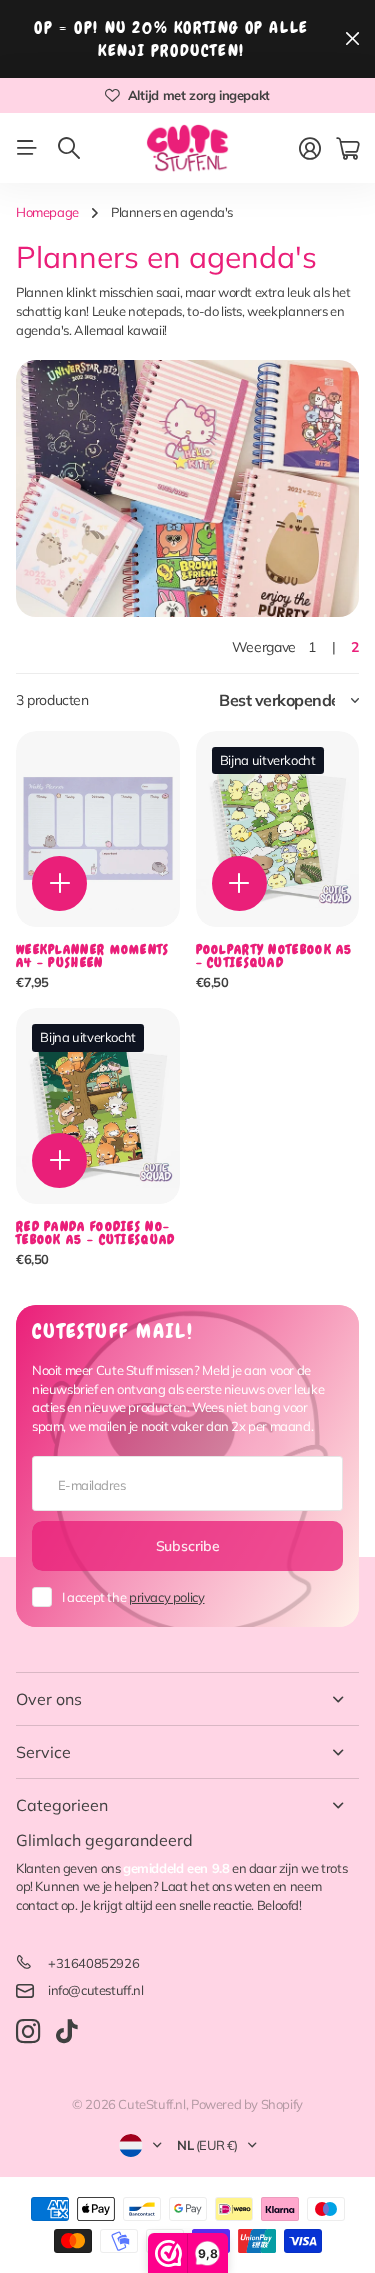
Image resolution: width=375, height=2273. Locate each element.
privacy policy (167, 1597)
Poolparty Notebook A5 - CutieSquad (274, 956)
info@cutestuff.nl (95, 1990)
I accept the (133, 1597)
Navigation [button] (27, 148)
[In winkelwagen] (59, 883)
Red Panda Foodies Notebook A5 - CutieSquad (96, 1233)
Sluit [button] (352, 39)
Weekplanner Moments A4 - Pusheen (93, 956)
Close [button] (187, 1699)
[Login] (310, 149)
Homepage (47, 212)
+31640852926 (93, 1963)
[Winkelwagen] (347, 149)
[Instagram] (28, 2032)
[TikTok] (66, 2032)
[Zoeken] (69, 148)
